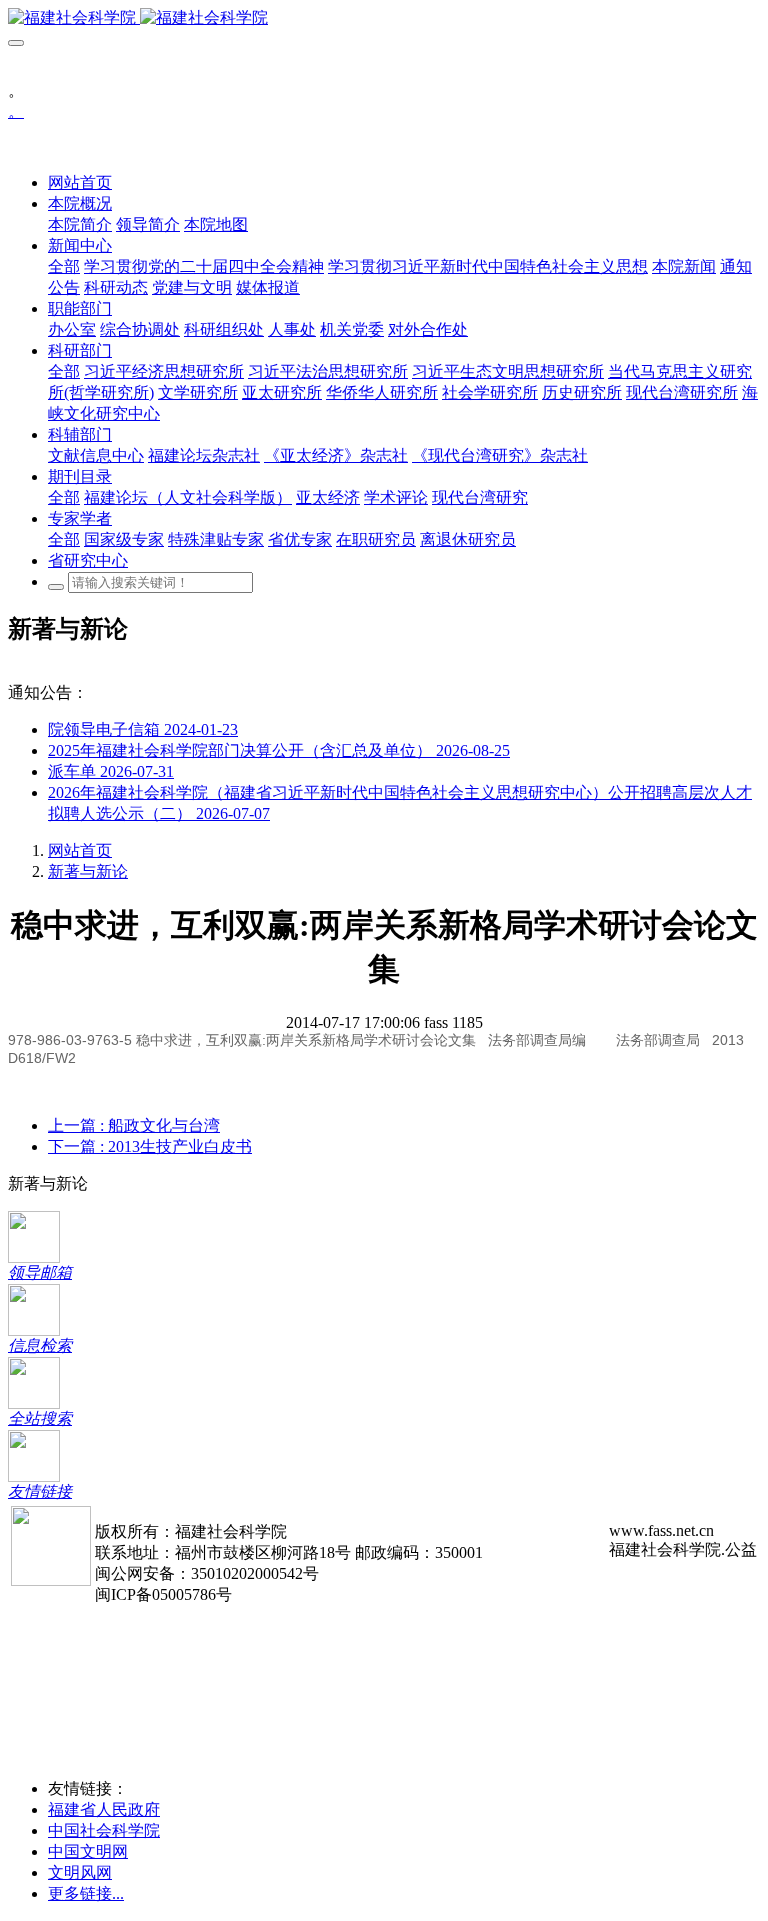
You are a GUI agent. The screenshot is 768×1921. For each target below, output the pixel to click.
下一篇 (150, 1146)
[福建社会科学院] (384, 18)
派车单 (111, 771)
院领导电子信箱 (143, 729)
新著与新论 (88, 871)
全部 (64, 266)
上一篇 (134, 1125)
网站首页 (80, 182)
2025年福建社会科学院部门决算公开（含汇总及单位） (279, 750)
